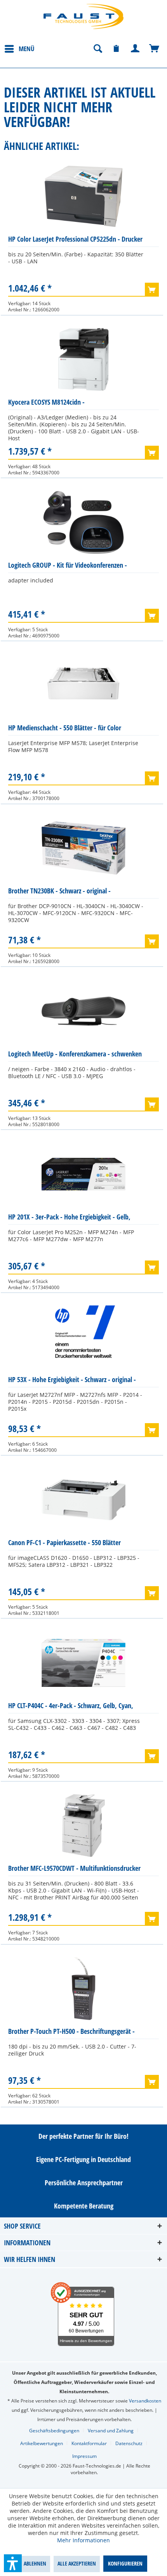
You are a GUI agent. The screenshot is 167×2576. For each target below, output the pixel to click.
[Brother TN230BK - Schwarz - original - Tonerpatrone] (83, 848)
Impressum (84, 2456)
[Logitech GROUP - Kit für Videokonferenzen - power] (83, 522)
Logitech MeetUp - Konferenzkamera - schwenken (75, 1054)
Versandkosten (145, 2401)
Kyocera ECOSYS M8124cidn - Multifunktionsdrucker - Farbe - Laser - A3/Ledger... (60, 404)
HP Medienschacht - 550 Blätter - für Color (65, 728)
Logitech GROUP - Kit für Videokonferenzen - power (68, 567)
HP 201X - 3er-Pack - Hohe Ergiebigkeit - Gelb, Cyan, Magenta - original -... (69, 1218)
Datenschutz (129, 2443)
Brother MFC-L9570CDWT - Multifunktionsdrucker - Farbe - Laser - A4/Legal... (74, 1870)
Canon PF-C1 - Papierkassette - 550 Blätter (64, 1542)
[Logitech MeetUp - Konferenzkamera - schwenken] (83, 1011)
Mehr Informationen (83, 2540)
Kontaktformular (89, 2443)
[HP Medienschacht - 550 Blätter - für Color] (83, 685)
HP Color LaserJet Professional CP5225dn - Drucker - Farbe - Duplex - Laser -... (75, 241)
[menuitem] (19, 48)
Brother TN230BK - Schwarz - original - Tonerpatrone (59, 892)
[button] (13, 2563)
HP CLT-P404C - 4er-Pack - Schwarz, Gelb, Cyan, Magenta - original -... (71, 1707)
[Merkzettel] (117, 49)
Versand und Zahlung (111, 2431)
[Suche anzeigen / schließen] (97, 49)
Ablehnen (35, 2563)
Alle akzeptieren (77, 2563)
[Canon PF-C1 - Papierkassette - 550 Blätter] (83, 1500)
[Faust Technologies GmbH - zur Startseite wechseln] (83, 16)
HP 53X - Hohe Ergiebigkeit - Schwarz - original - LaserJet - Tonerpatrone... (72, 1381)
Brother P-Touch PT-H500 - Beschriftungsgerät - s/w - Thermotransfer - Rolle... (71, 2033)
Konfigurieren (125, 2563)
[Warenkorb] (155, 49)
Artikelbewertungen (42, 2443)
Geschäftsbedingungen (54, 2431)
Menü (27, 49)
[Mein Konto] (136, 49)
